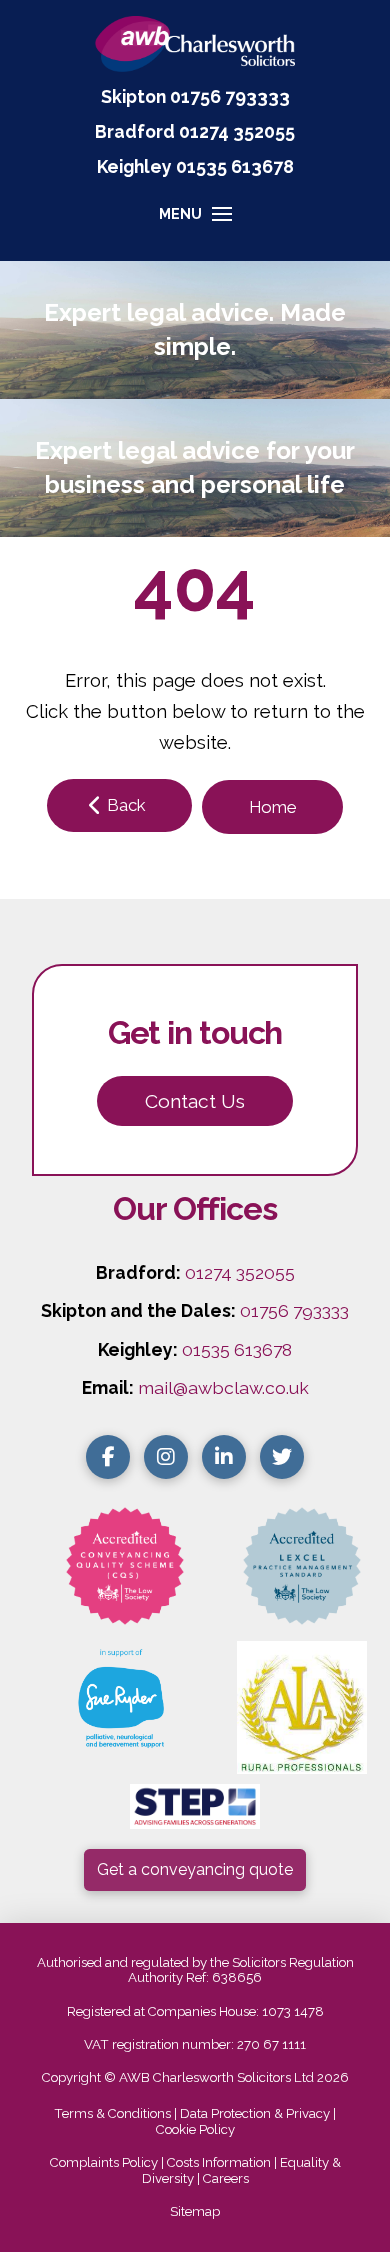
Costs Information (219, 2162)
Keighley (134, 166)
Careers (226, 2178)
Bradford (135, 131)
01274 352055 (237, 131)
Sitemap (195, 2211)
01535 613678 (237, 1349)
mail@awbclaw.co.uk (223, 1387)
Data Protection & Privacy (255, 2113)
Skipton (133, 96)
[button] (195, 223)
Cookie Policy (195, 2129)
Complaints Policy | (108, 2162)
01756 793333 (230, 96)
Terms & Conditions (112, 2113)
